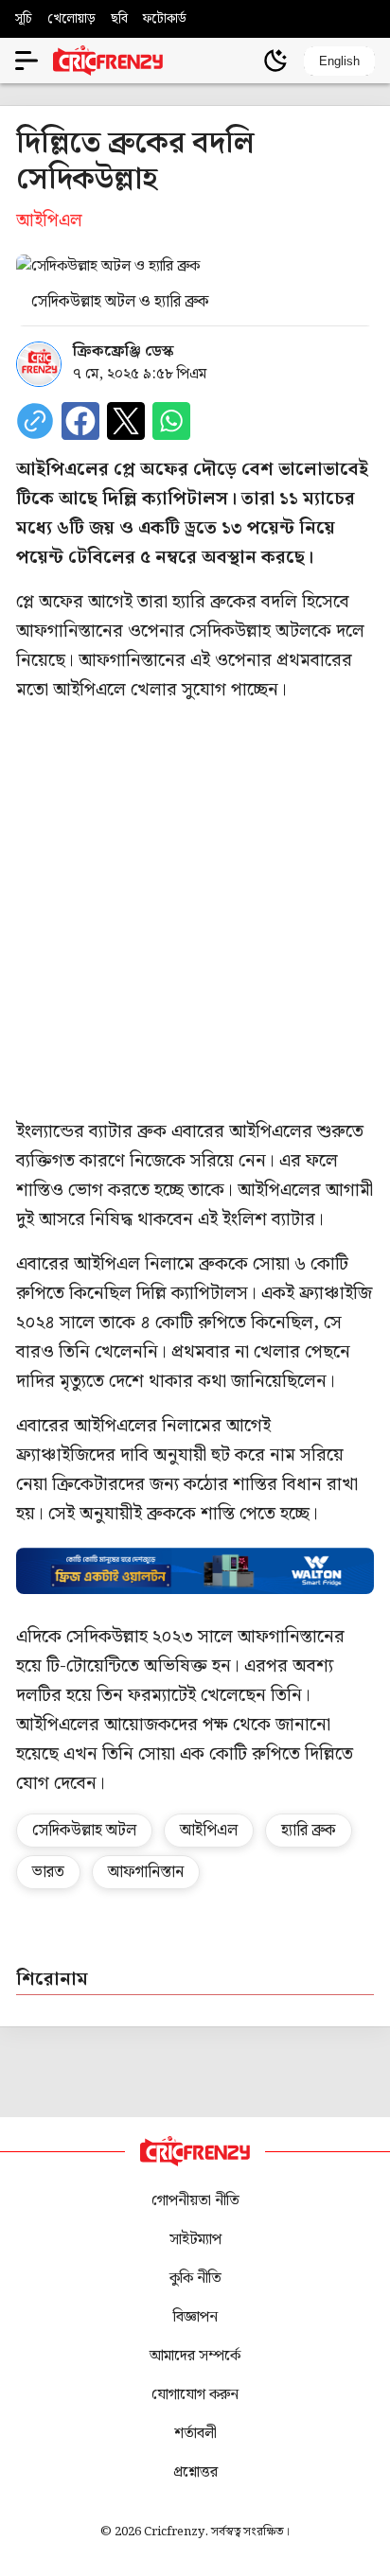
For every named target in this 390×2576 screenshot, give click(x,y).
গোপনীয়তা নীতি (195, 2201)
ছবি (119, 19)
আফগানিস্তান (146, 1872)
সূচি (24, 19)
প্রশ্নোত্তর (195, 2472)
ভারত (48, 1872)
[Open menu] (27, 61)
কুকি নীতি (195, 2278)
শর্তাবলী (195, 2434)
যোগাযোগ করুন (195, 2395)
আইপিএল (209, 1831)
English (339, 61)
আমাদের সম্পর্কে (195, 2356)
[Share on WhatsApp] (171, 421)
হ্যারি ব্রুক (309, 1831)
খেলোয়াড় (71, 19)
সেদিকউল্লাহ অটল (84, 1831)
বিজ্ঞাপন (195, 2317)
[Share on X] (126, 421)
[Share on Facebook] (80, 421)
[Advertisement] (195, 911)
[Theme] (275, 61)
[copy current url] (35, 421)
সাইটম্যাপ (195, 2240)
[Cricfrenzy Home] (108, 61)
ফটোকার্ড (165, 19)
